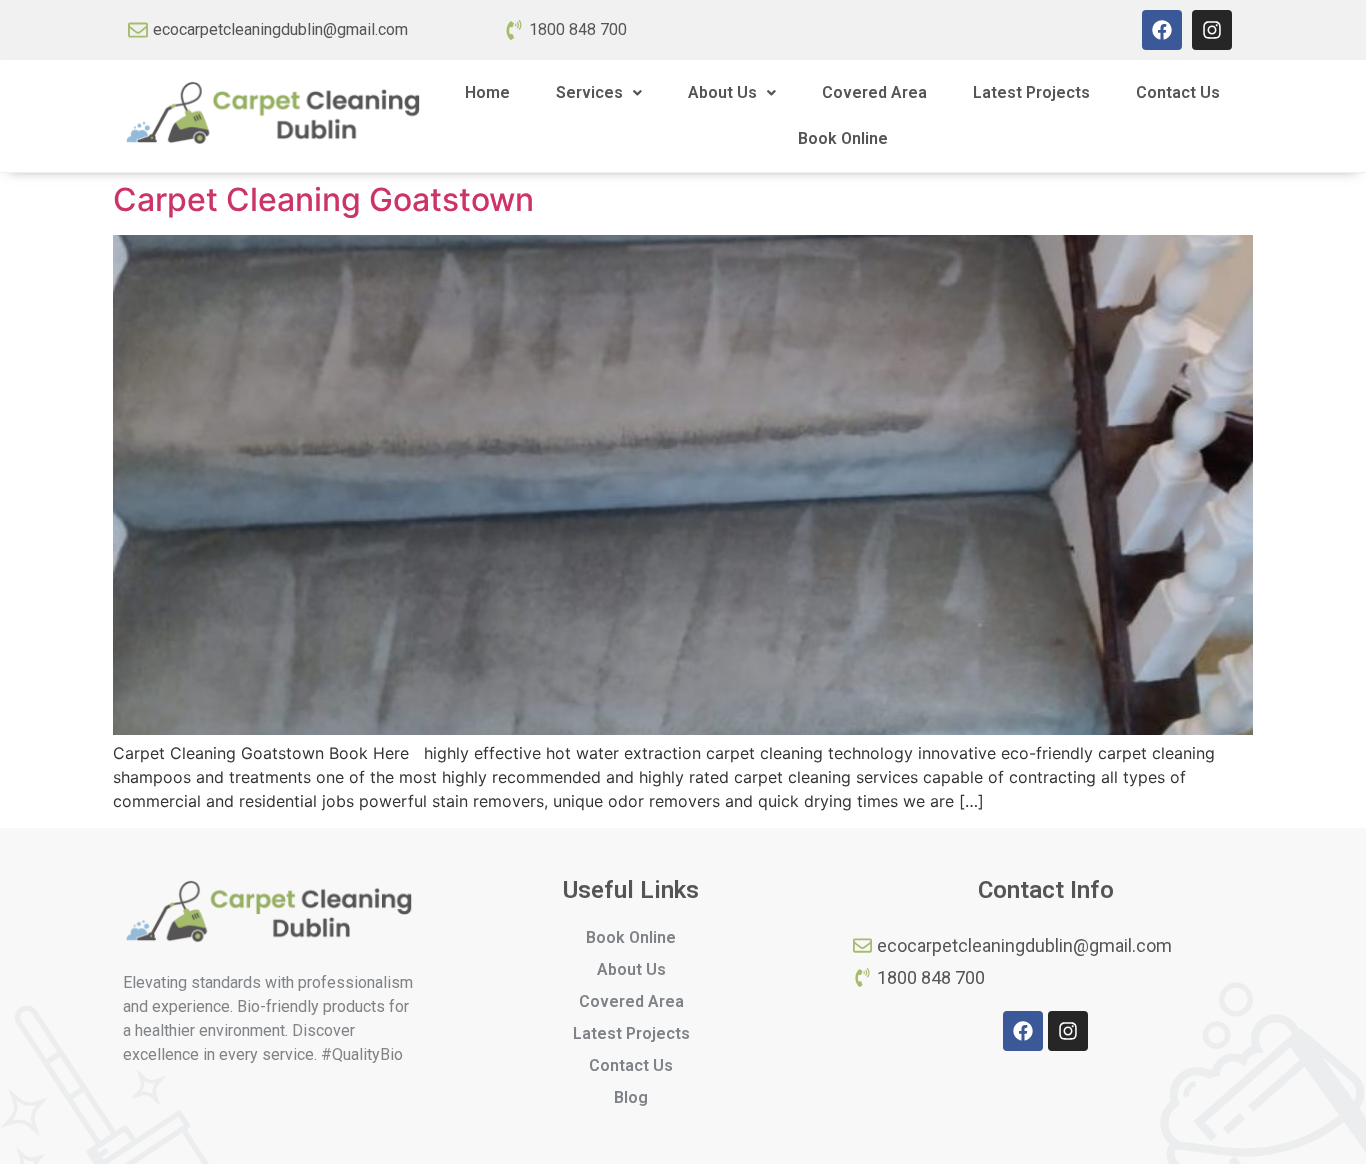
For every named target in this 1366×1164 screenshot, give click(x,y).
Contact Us (1178, 92)
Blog (631, 1097)
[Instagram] (1212, 30)
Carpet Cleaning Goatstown (323, 199)
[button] (599, 93)
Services (589, 92)
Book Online (843, 138)
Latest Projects (1031, 92)
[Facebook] (1162, 30)
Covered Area (874, 92)
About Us (722, 92)
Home (487, 92)
